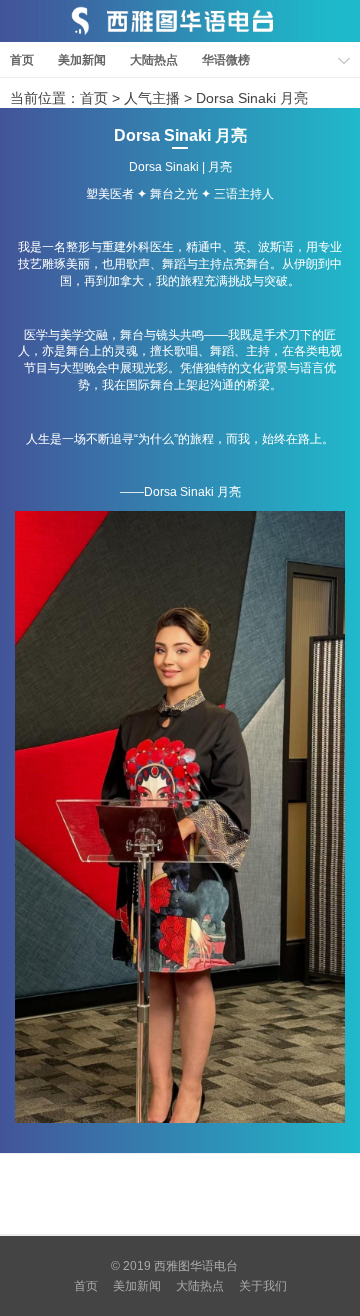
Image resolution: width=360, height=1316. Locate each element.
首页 (22, 60)
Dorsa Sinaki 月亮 (252, 98)
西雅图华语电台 (196, 1266)
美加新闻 (82, 60)
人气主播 (152, 98)
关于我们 (263, 1286)
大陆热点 (154, 60)
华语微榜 (226, 60)
